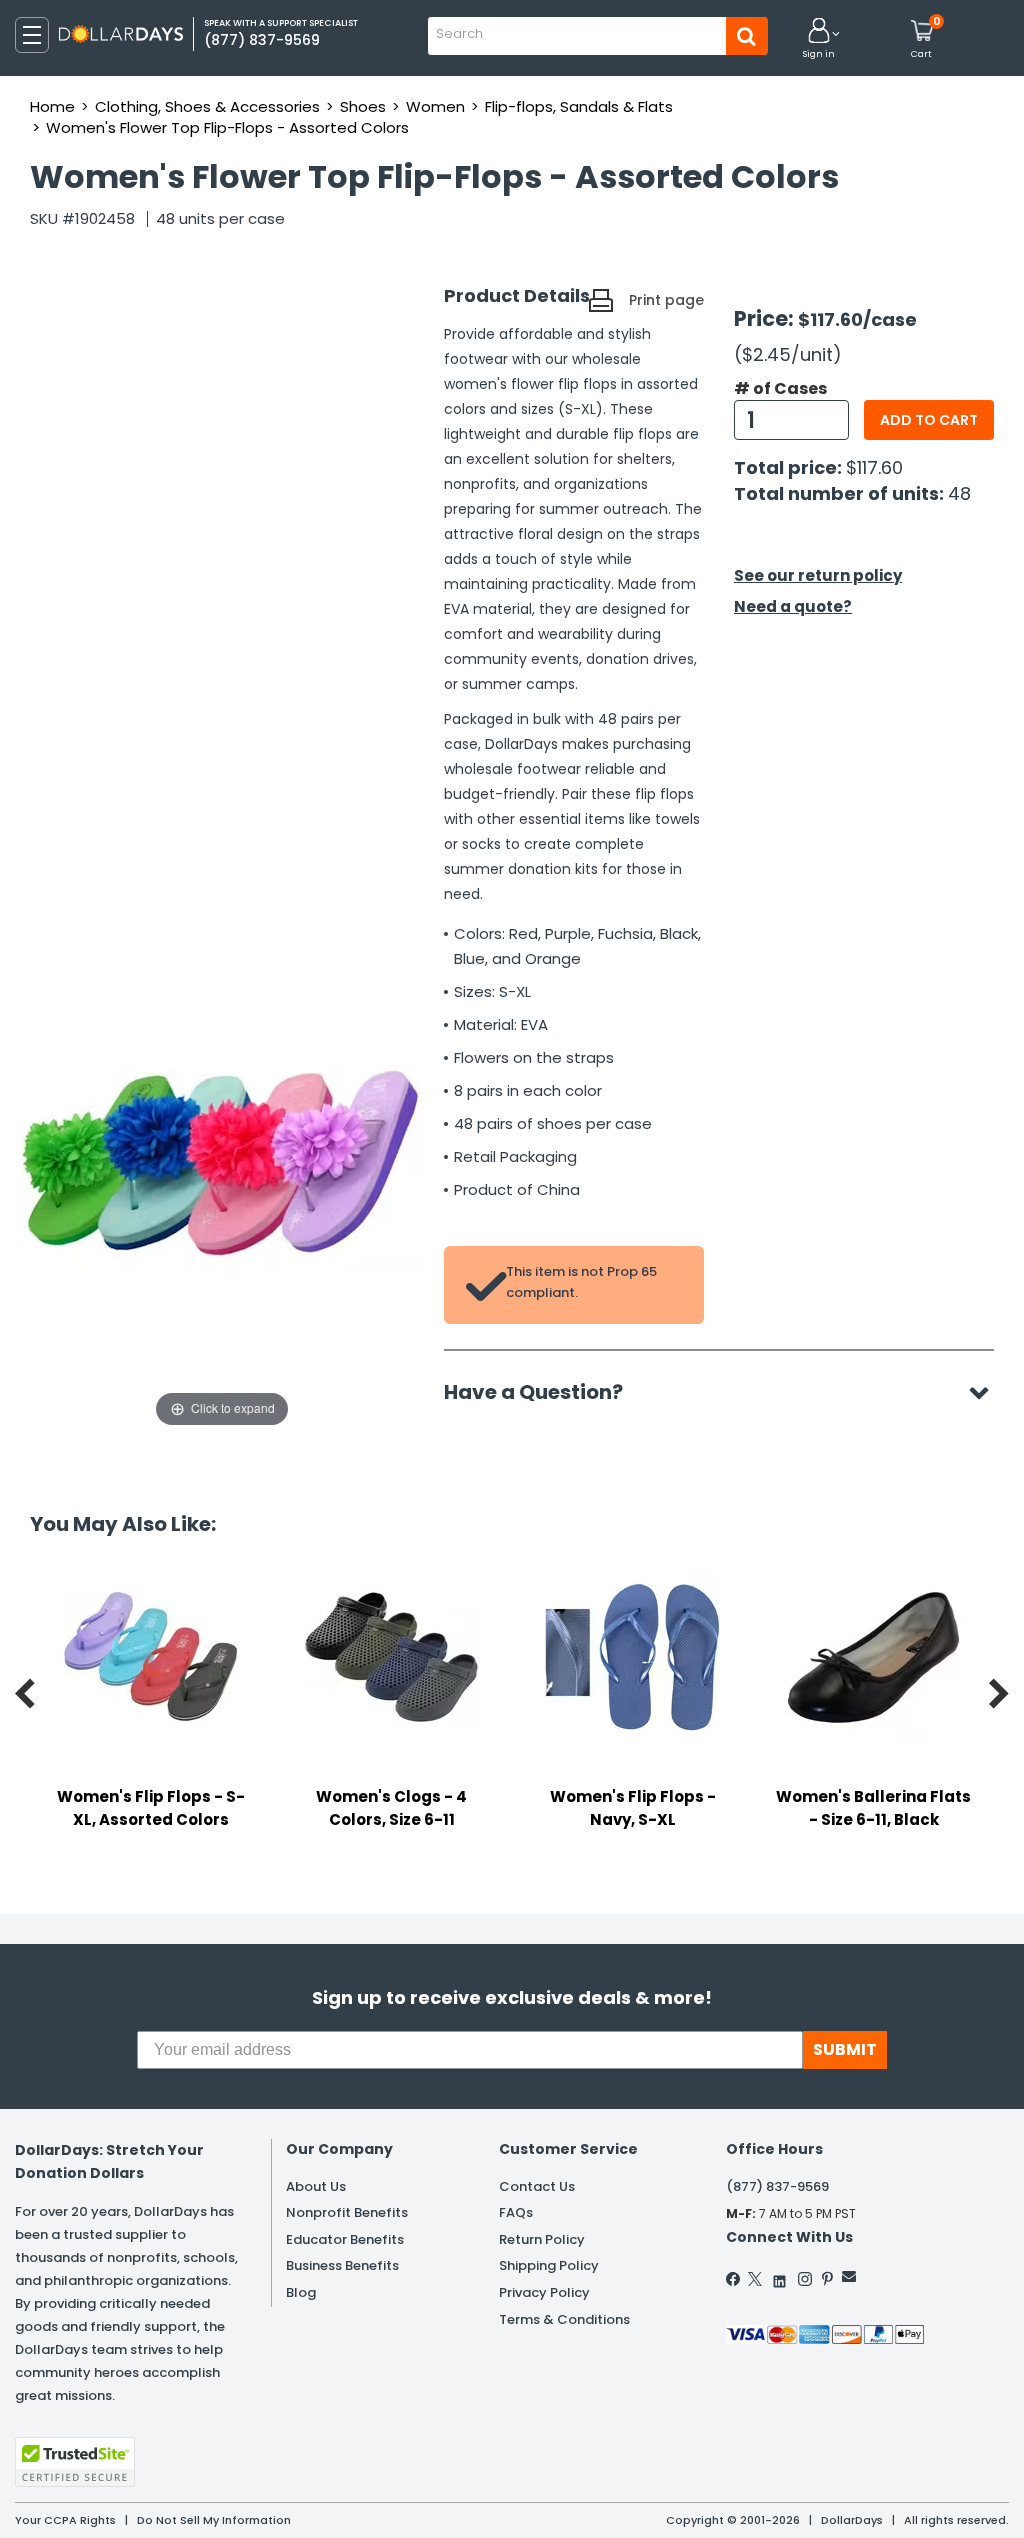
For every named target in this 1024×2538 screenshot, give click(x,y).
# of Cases (780, 389)
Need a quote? (793, 606)
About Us (316, 2186)
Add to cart (929, 420)
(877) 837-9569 (777, 2186)
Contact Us (537, 2186)
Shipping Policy (549, 2265)
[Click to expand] (222, 1232)
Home (52, 106)
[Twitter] (755, 2279)
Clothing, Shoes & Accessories (207, 106)
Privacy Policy (544, 2292)
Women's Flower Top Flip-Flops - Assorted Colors (227, 127)
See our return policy (818, 575)
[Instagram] (805, 2279)
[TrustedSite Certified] (75, 2462)
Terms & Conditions (564, 2319)
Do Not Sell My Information (214, 2520)
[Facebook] (734, 2279)
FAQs (516, 2212)
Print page (666, 300)
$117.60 (874, 467)
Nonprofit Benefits (347, 2212)
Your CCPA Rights (65, 2520)
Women (435, 106)
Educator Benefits (345, 2239)
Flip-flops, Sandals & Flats (579, 106)
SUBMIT (845, 2049)
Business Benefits (342, 2265)
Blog (301, 2292)
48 (959, 493)
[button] (819, 39)
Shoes (363, 106)
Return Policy (542, 2239)
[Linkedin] (780, 2276)
